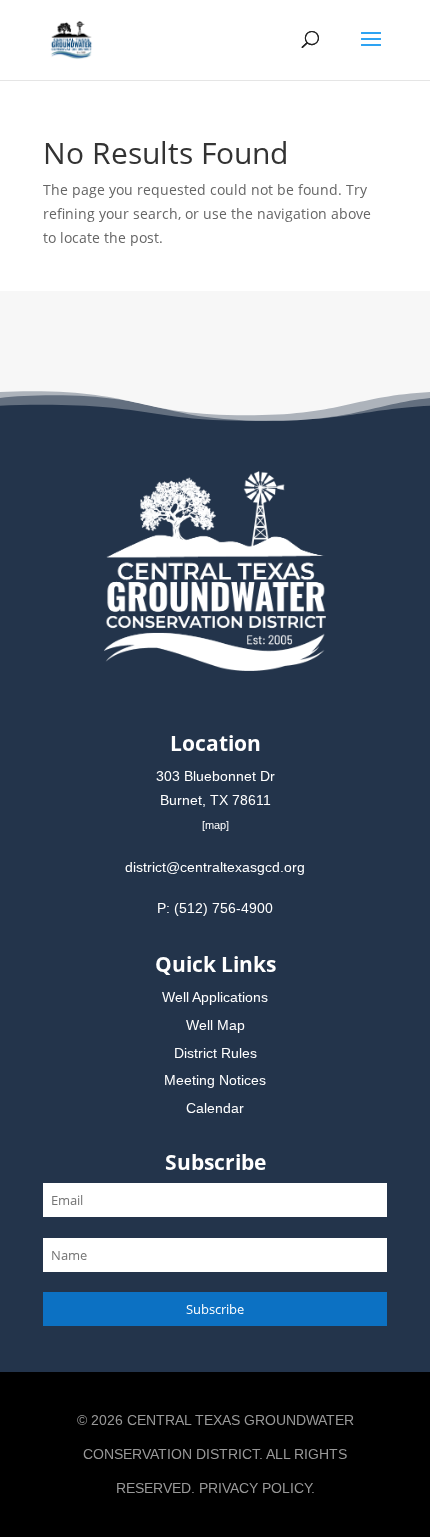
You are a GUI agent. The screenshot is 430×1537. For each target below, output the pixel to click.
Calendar (215, 1108)
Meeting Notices (215, 1080)
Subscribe (215, 1309)
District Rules (215, 1053)
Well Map (215, 1025)
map (215, 825)
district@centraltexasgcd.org (215, 867)
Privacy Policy (255, 1488)
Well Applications (215, 997)
